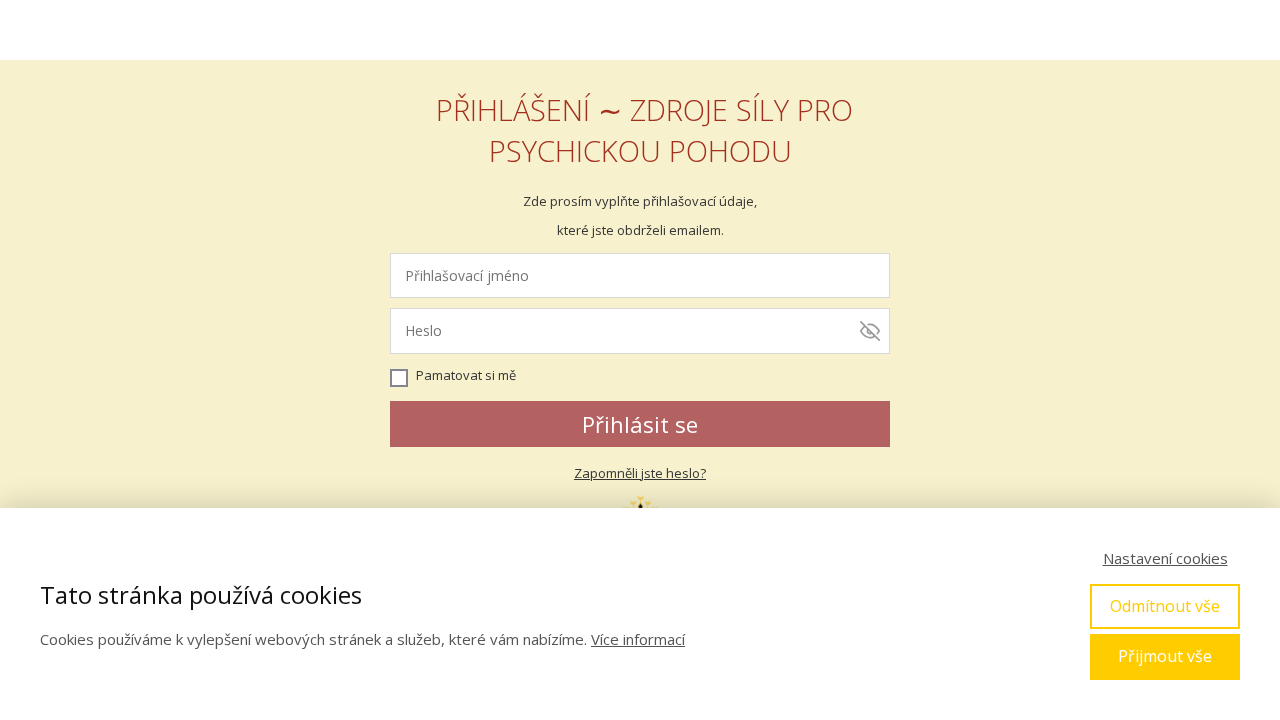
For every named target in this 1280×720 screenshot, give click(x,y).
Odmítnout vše (1165, 606)
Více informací (638, 639)
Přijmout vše (1165, 656)
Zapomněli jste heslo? (640, 473)
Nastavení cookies (1165, 558)
